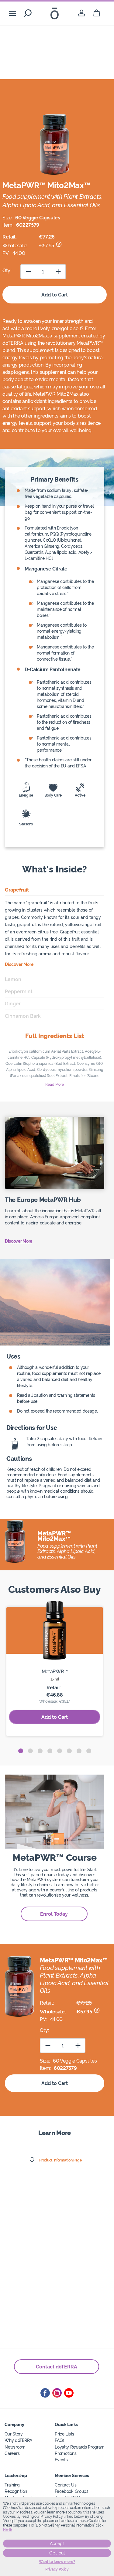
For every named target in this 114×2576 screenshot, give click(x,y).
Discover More (19, 1241)
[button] (21, 1751)
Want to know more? (57, 2562)
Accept (57, 2544)
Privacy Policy (57, 2569)
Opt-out (57, 2553)
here (8, 2530)
